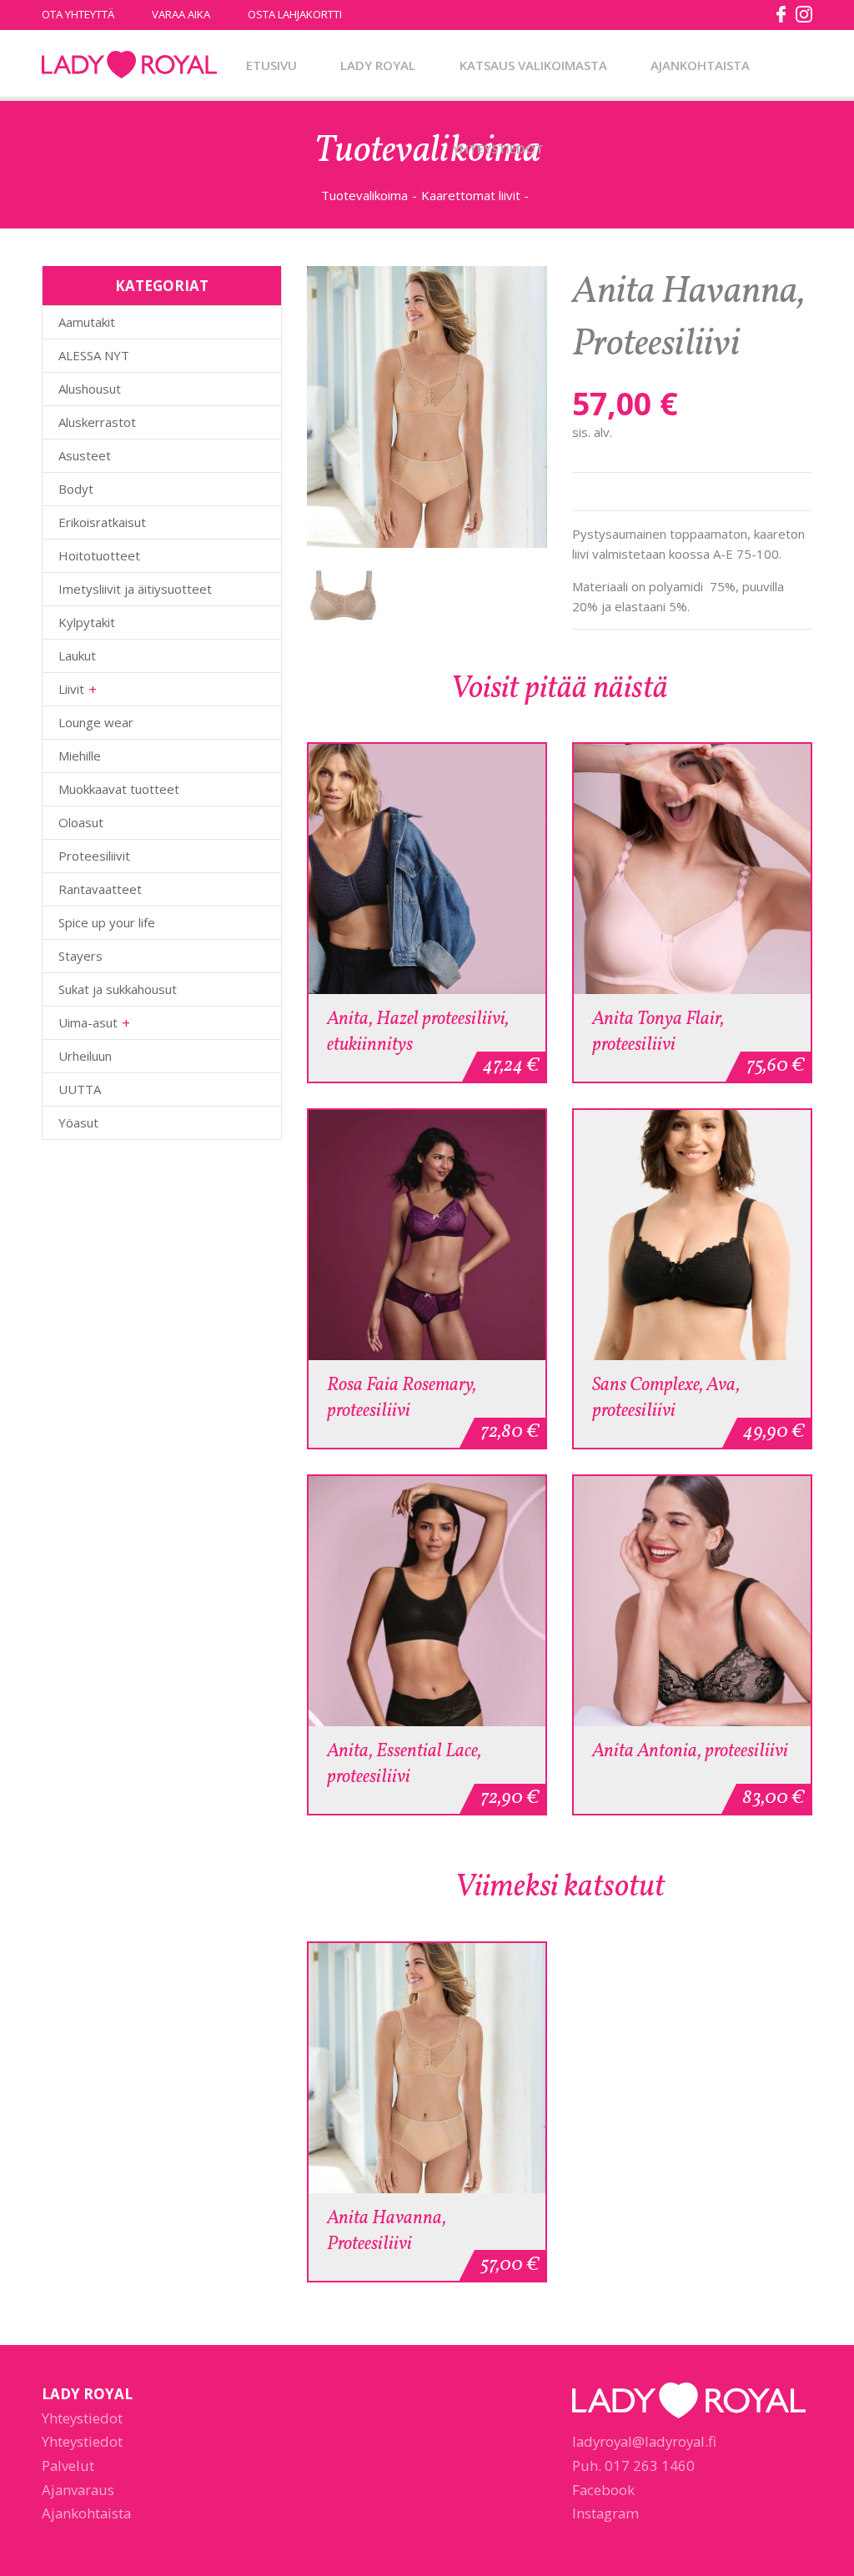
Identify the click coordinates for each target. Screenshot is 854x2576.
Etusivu (271, 65)
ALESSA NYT (94, 355)
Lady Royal (129, 65)
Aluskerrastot (97, 422)
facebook (781, 14)
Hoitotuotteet (99, 555)
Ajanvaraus (78, 2490)
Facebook (603, 2490)
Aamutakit (87, 322)
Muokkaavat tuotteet (119, 789)
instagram (804, 14)
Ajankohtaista (700, 65)
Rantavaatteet (100, 889)
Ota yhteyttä (78, 14)
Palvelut (68, 2466)
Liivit (71, 689)
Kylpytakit (87, 622)
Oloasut (81, 822)
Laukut (77, 655)
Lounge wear (96, 722)
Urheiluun (85, 1056)
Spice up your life (107, 922)
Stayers (80, 956)
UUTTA (80, 1089)
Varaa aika (181, 14)
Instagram (605, 2513)
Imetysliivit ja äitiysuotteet (135, 589)
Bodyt (76, 489)
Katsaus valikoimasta (533, 65)
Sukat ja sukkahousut (118, 989)
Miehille (80, 756)
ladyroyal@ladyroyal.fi (644, 2441)
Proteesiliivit (94, 856)
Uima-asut (88, 1022)
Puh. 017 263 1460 (633, 2466)
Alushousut (90, 389)
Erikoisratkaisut (102, 522)
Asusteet (85, 455)
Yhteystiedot (498, 148)
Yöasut (78, 1122)
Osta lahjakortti (295, 14)
